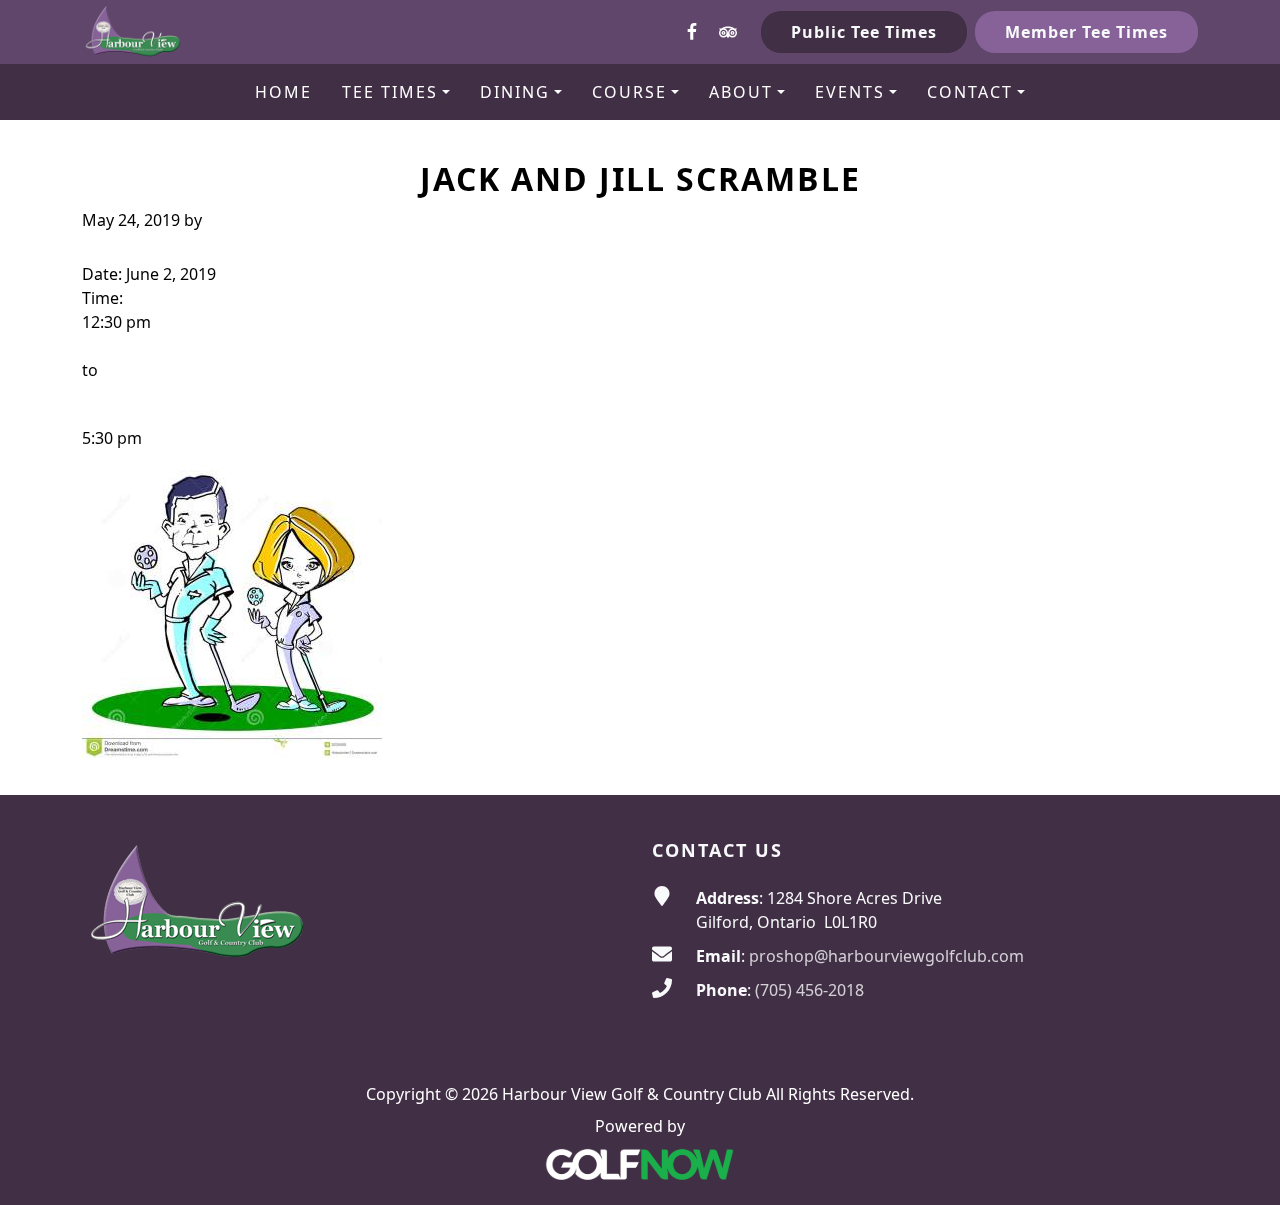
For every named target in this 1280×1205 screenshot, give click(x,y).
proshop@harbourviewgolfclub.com (886, 956)
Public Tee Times (864, 32)
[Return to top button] (1241, 757)
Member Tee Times (1086, 32)
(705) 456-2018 (809, 990)
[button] (396, 92)
